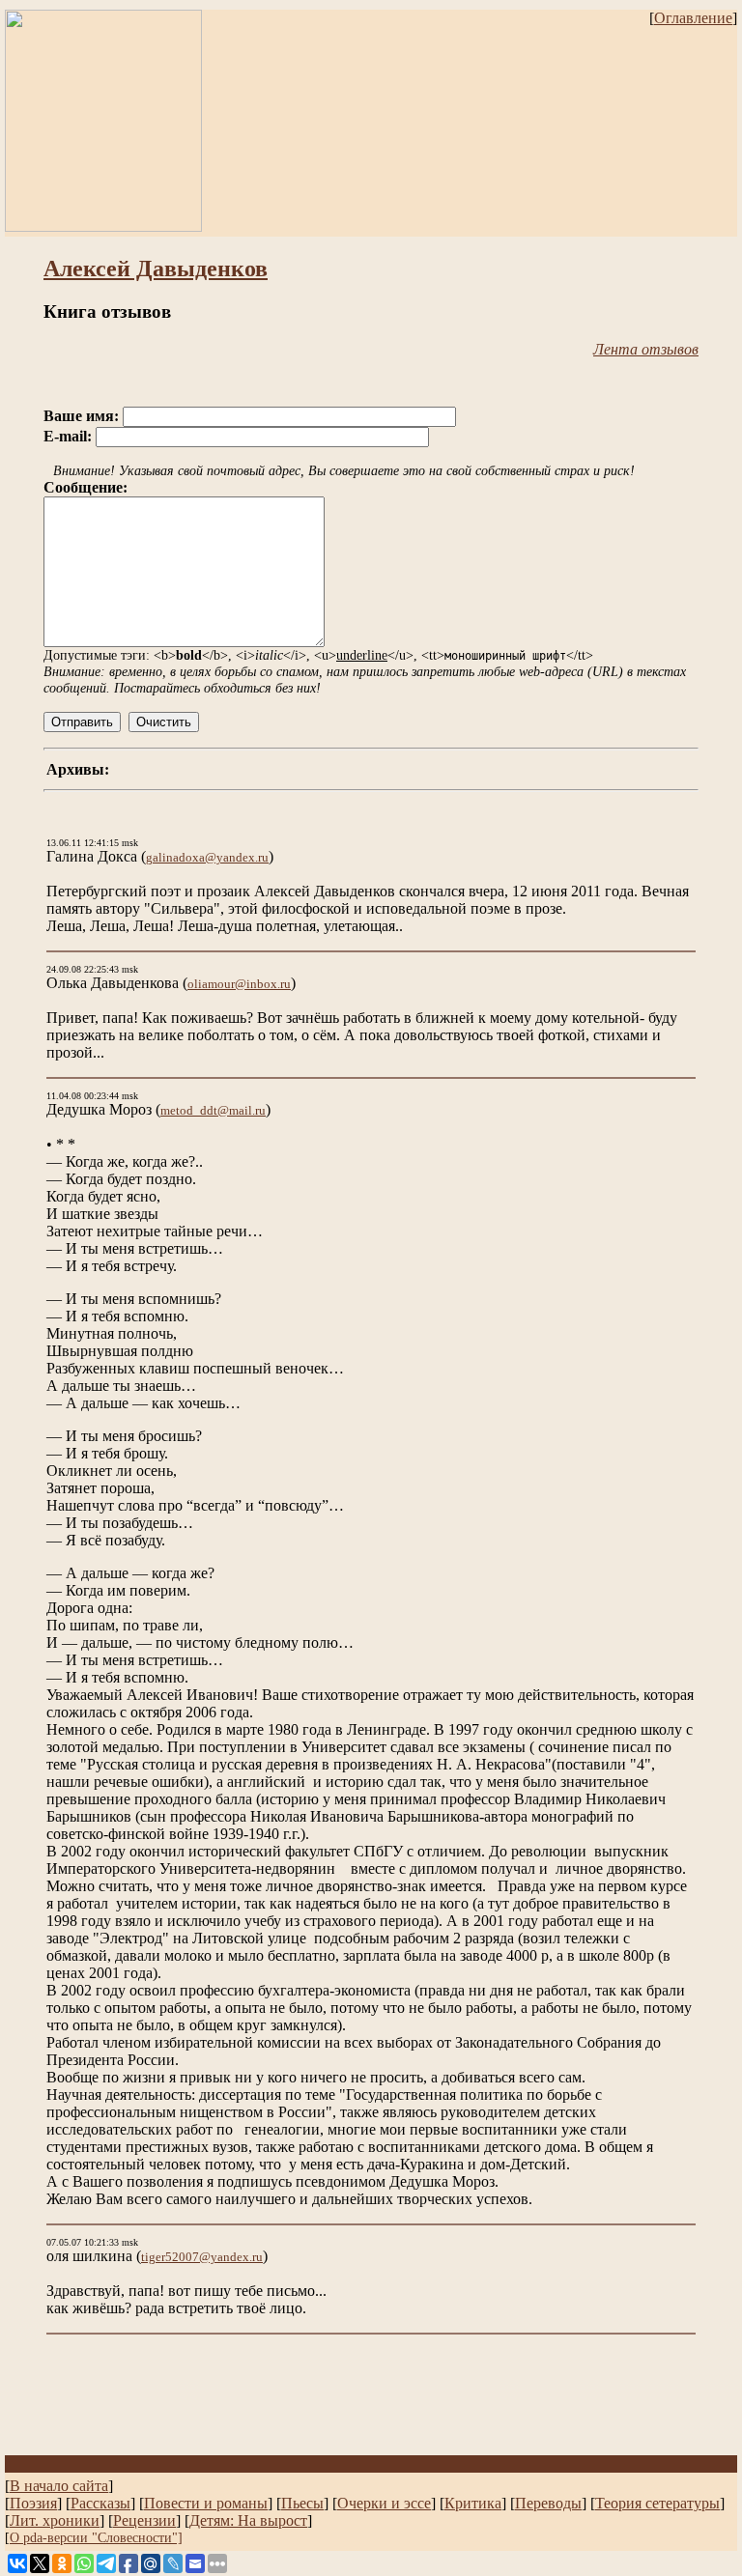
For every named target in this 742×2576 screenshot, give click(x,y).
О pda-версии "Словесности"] (96, 2537)
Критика (473, 2503)
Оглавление (693, 18)
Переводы (548, 2503)
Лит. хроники (55, 2520)
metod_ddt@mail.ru (213, 1110)
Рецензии (144, 2520)
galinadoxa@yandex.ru (207, 857)
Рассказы (100, 2503)
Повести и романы (206, 2503)
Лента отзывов (646, 349)
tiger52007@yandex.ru (202, 2257)
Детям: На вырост (248, 2520)
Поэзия (33, 2503)
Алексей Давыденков (156, 269)
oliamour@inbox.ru (239, 984)
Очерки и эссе (384, 2503)
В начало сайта (59, 2486)
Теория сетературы (657, 2503)
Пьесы (302, 2503)
